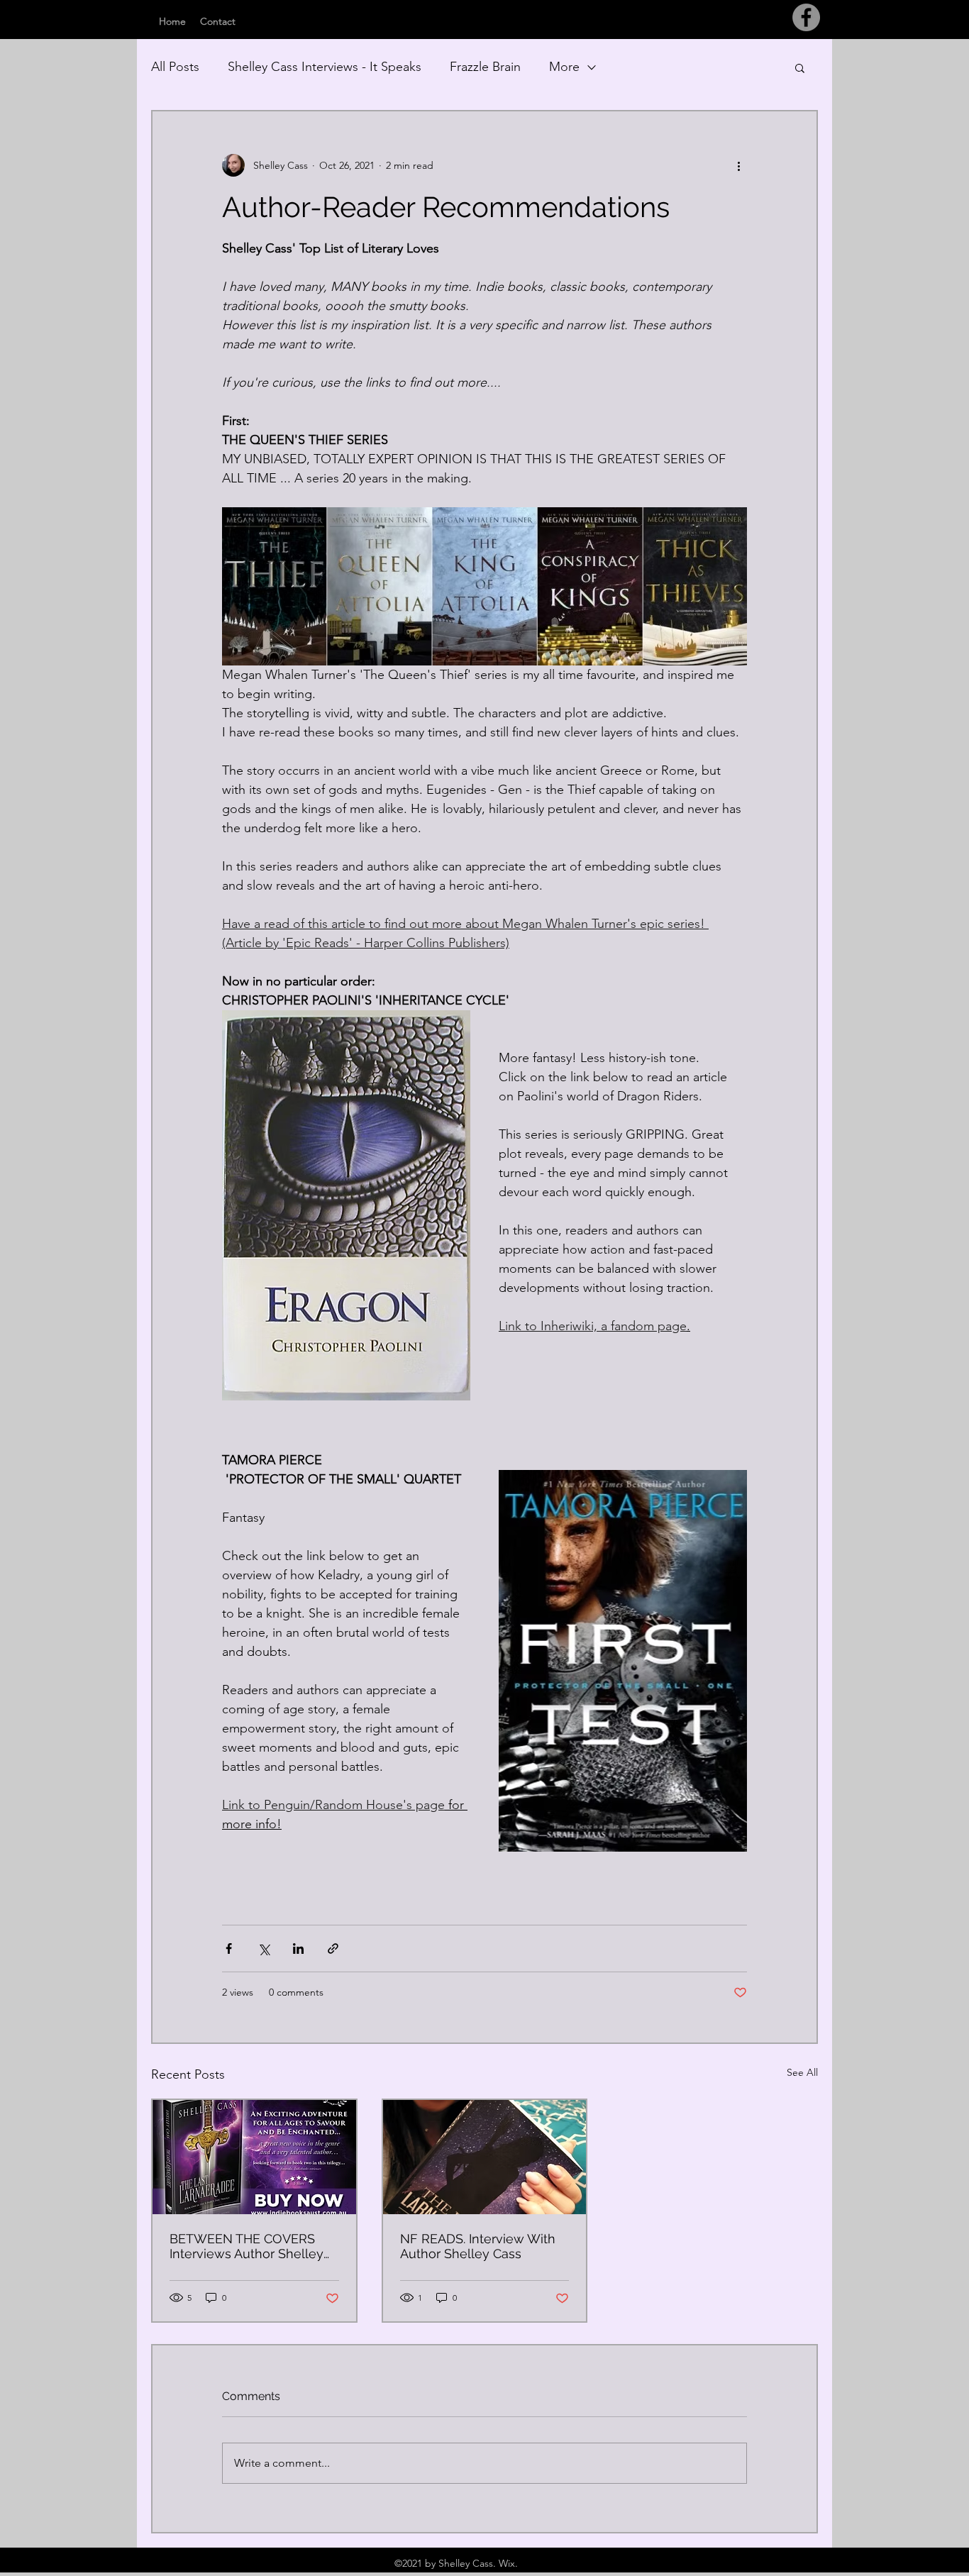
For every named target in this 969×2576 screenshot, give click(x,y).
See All (802, 2072)
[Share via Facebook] (229, 1948)
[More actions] (738, 165)
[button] (800, 67)
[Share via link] (333, 1948)
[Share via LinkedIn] (298, 1948)
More (564, 67)
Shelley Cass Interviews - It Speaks (325, 67)
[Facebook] (806, 17)
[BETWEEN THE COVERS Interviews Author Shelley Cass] (254, 2157)
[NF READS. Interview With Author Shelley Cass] (485, 2157)
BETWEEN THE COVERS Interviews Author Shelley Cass (247, 2246)
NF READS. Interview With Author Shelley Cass (478, 2246)
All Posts (175, 67)
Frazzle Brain (485, 67)
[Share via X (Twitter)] (264, 1948)
